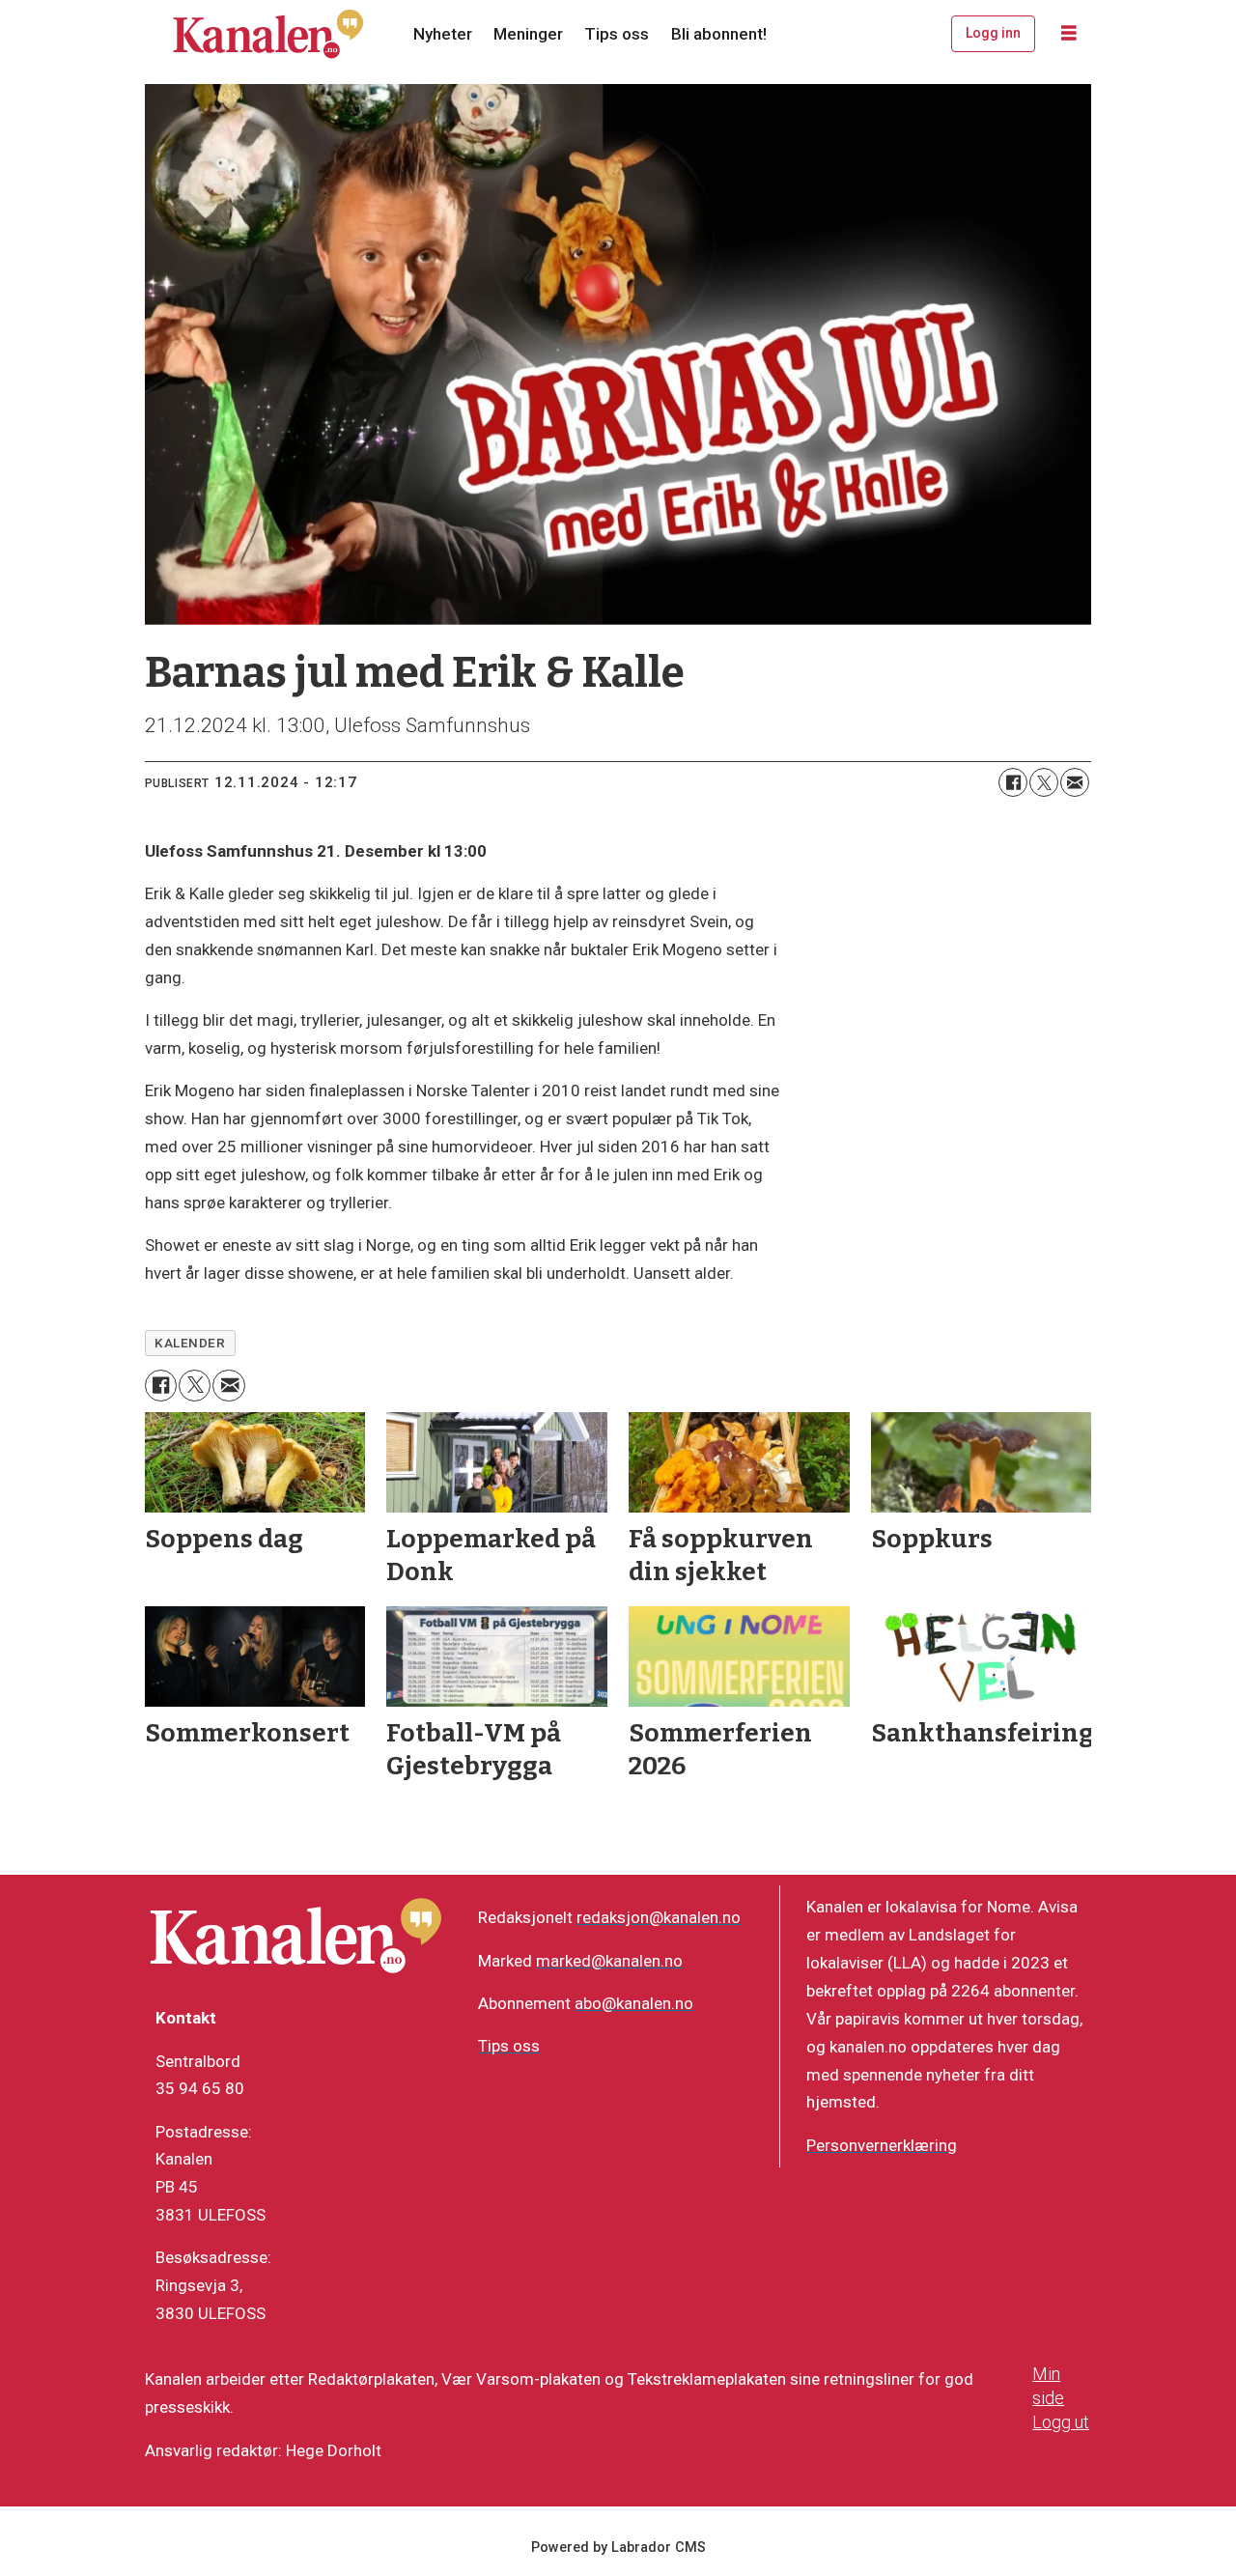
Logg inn (993, 33)
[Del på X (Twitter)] (1044, 782)
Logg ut (1061, 2422)
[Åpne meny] (1069, 34)
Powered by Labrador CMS (618, 2548)
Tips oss (617, 34)
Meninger (528, 34)
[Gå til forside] (268, 34)
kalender (190, 1343)
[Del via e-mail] (1075, 782)
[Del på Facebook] (1013, 782)
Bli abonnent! (719, 34)
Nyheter (443, 34)
